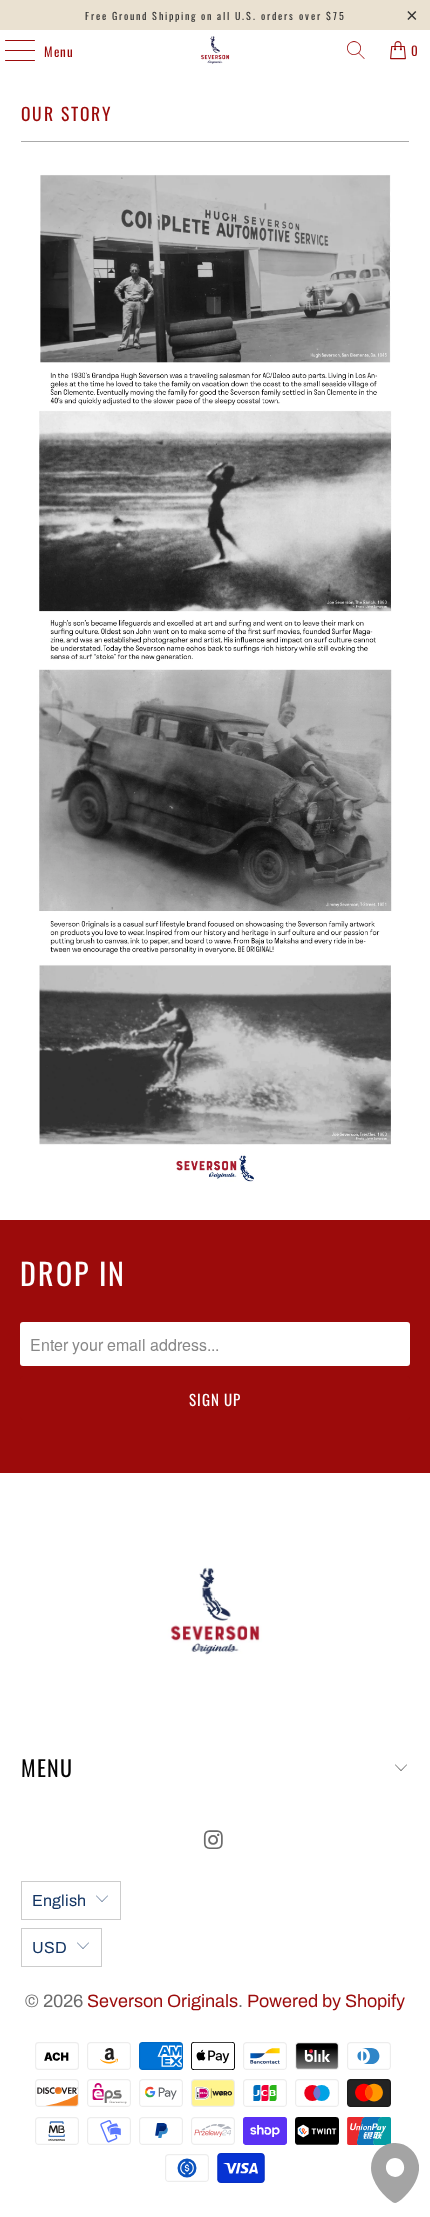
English (59, 1900)
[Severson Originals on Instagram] (214, 1842)
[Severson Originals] (215, 50)
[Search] (356, 50)
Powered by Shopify (326, 2001)
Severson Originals (162, 2001)
